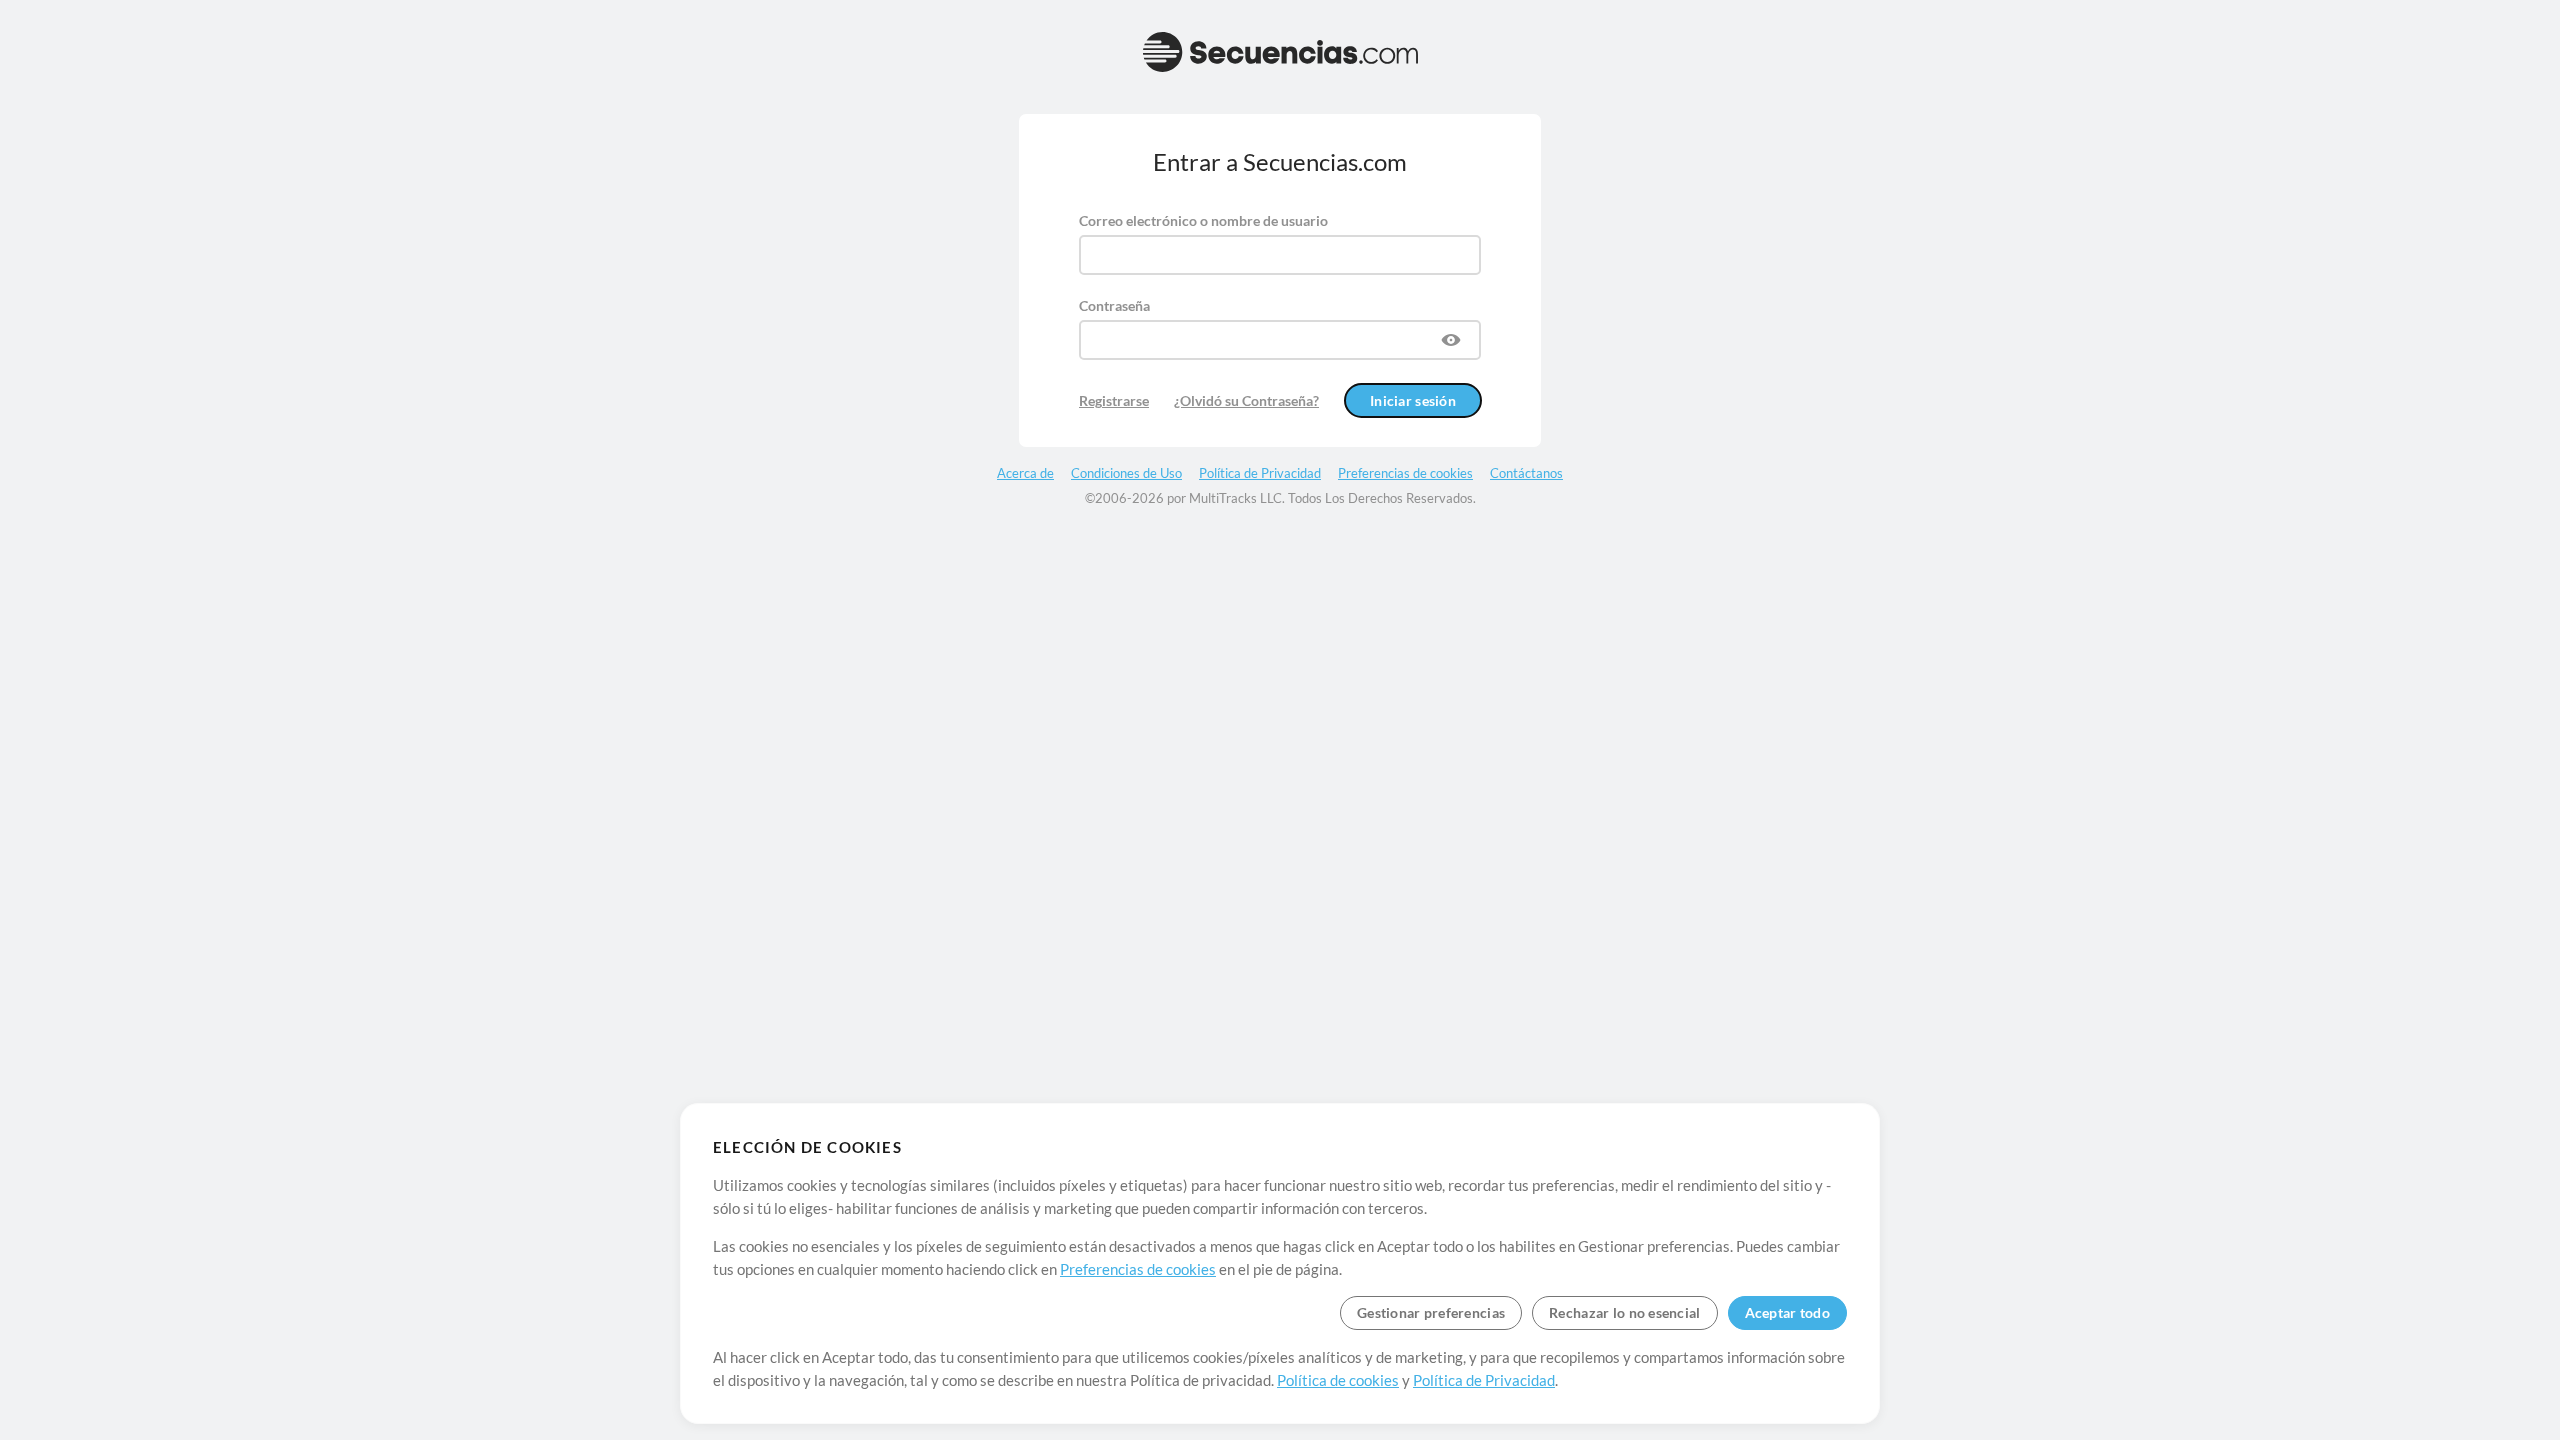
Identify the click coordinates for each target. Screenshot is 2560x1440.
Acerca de (1025, 473)
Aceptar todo (1787, 1312)
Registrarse (1114, 400)
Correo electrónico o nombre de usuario (1203, 220)
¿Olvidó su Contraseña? (1246, 400)
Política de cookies (1338, 1380)
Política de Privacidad (1484, 1380)
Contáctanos (1526, 473)
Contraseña (1114, 305)
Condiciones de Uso (1126, 473)
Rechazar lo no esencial (1624, 1312)
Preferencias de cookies (1138, 1269)
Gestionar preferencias (1431, 1312)
